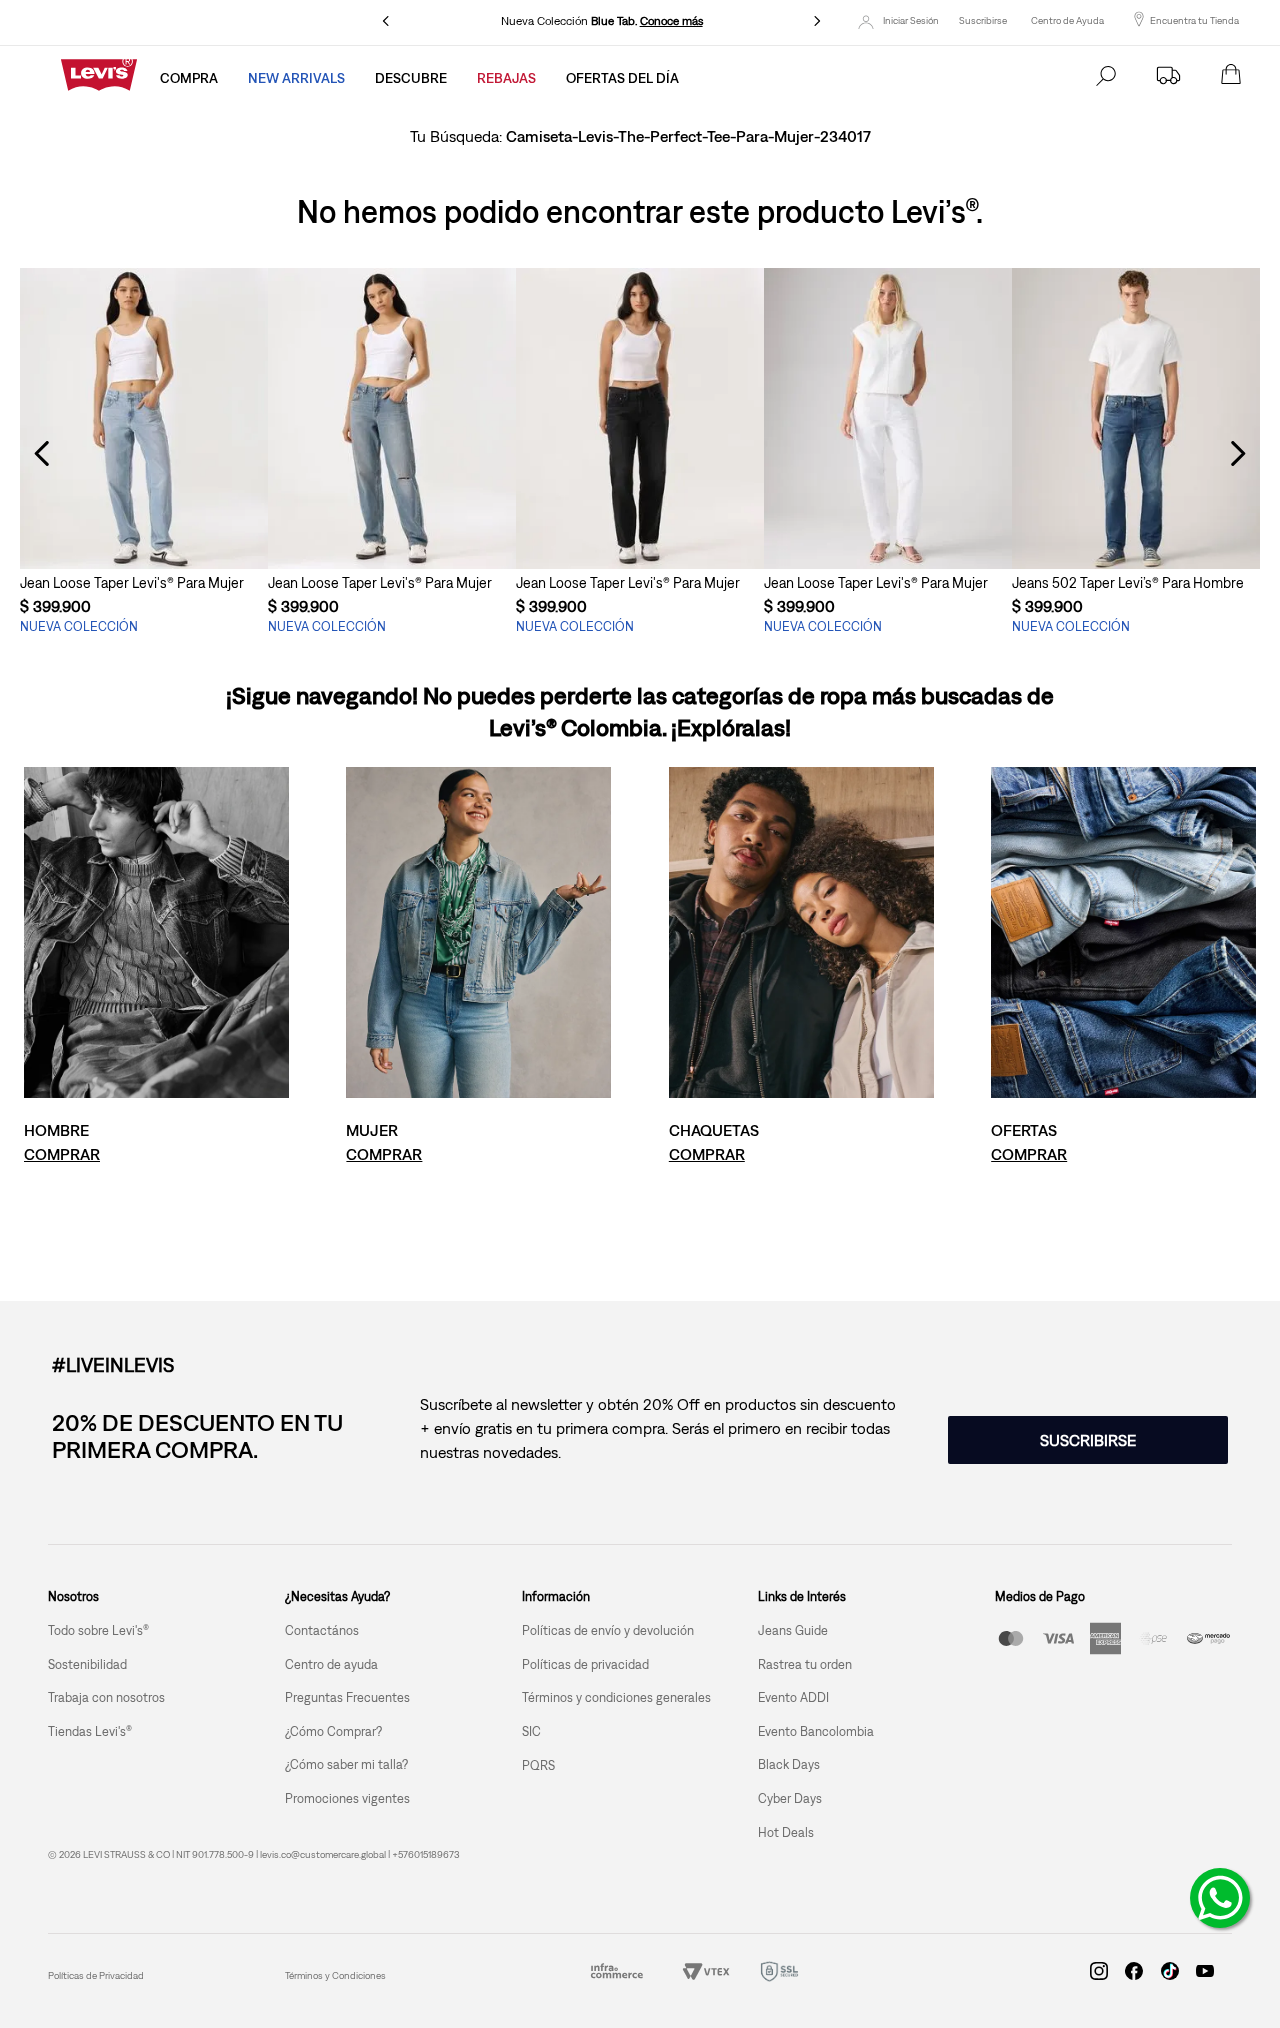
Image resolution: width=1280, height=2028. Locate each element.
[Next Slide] (817, 21)
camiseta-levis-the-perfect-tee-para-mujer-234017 (688, 136)
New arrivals (296, 78)
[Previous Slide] (386, 21)
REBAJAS (506, 78)
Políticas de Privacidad (96, 1975)
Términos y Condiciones (335, 1975)
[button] (144, 532)
